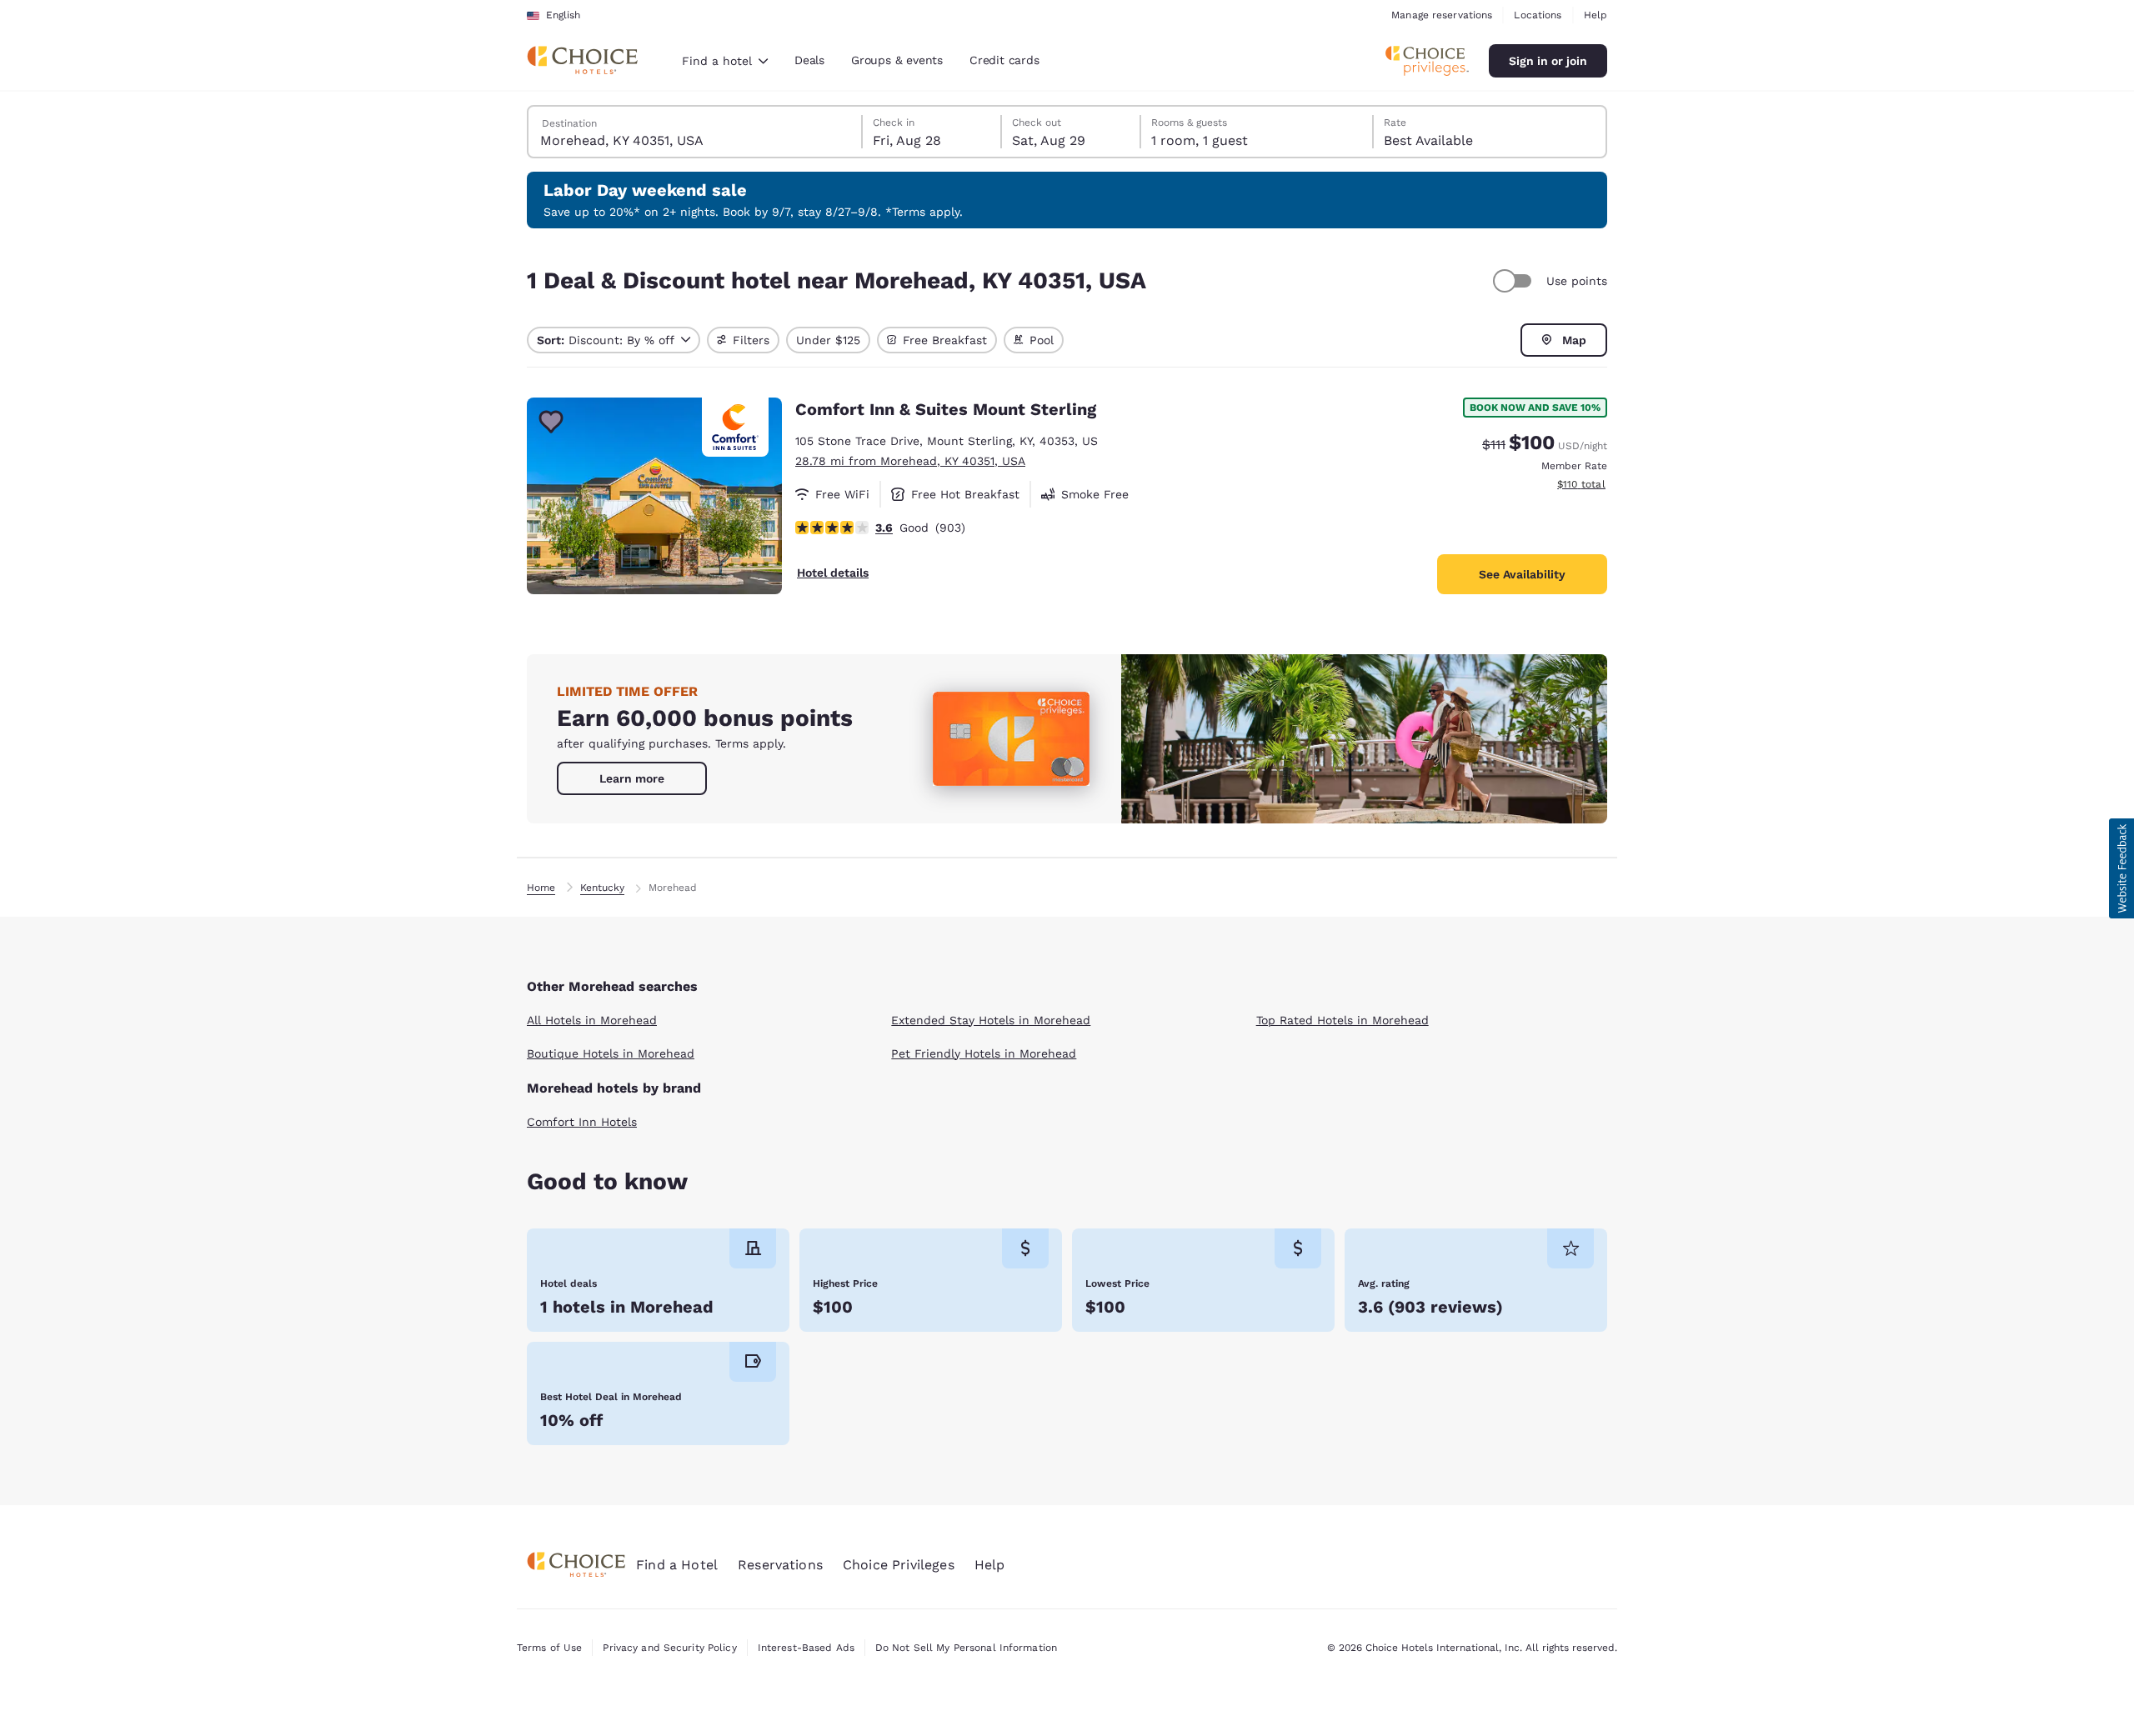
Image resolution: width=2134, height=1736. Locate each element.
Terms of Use (549, 1648)
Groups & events (897, 60)
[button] (2121, 868)
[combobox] (725, 61)
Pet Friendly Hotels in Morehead (984, 1053)
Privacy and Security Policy (669, 1648)
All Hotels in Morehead (592, 1020)
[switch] (1515, 281)
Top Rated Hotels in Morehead (1343, 1020)
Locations (1538, 15)
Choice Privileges (899, 1565)
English (563, 15)
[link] (632, 778)
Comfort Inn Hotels (582, 1122)
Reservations (780, 1565)
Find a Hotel (677, 1565)
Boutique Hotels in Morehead (611, 1053)
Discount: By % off (606, 340)
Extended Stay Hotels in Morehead (991, 1020)
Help (1595, 15)
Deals (809, 60)
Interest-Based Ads (806, 1648)
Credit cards (1004, 60)
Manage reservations (1442, 15)
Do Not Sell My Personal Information (966, 1648)
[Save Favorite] (551, 422)
